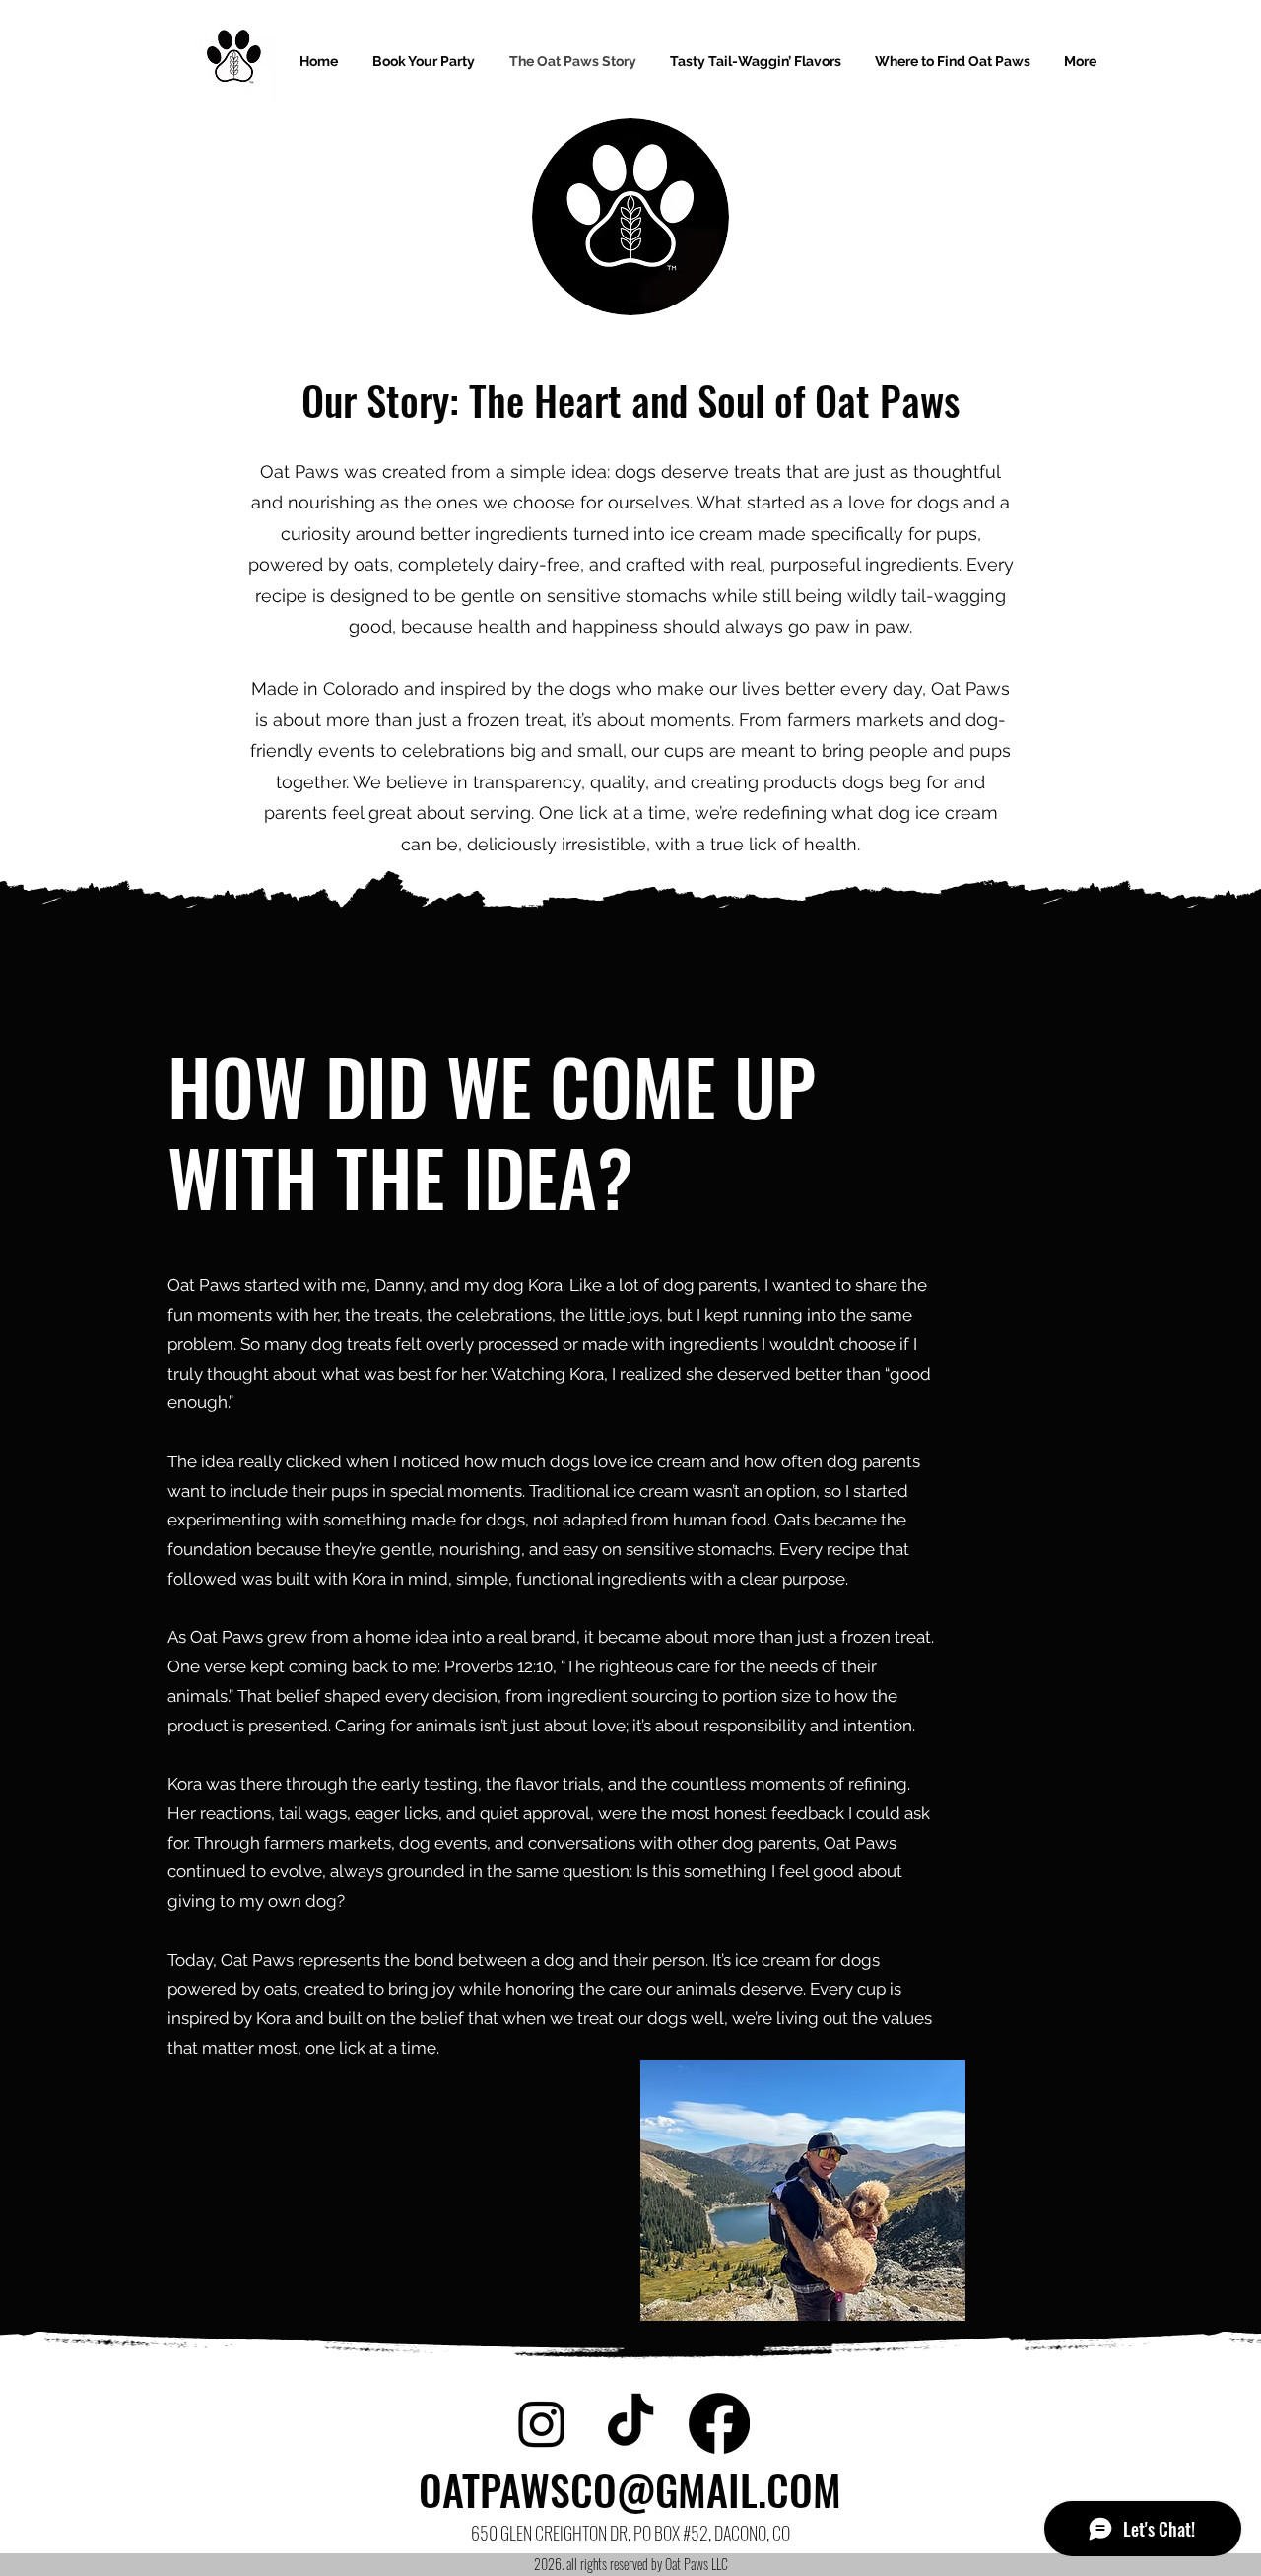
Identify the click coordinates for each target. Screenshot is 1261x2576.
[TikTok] (630, 2423)
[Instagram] (542, 2423)
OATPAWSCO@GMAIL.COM (630, 2489)
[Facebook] (719, 2423)
